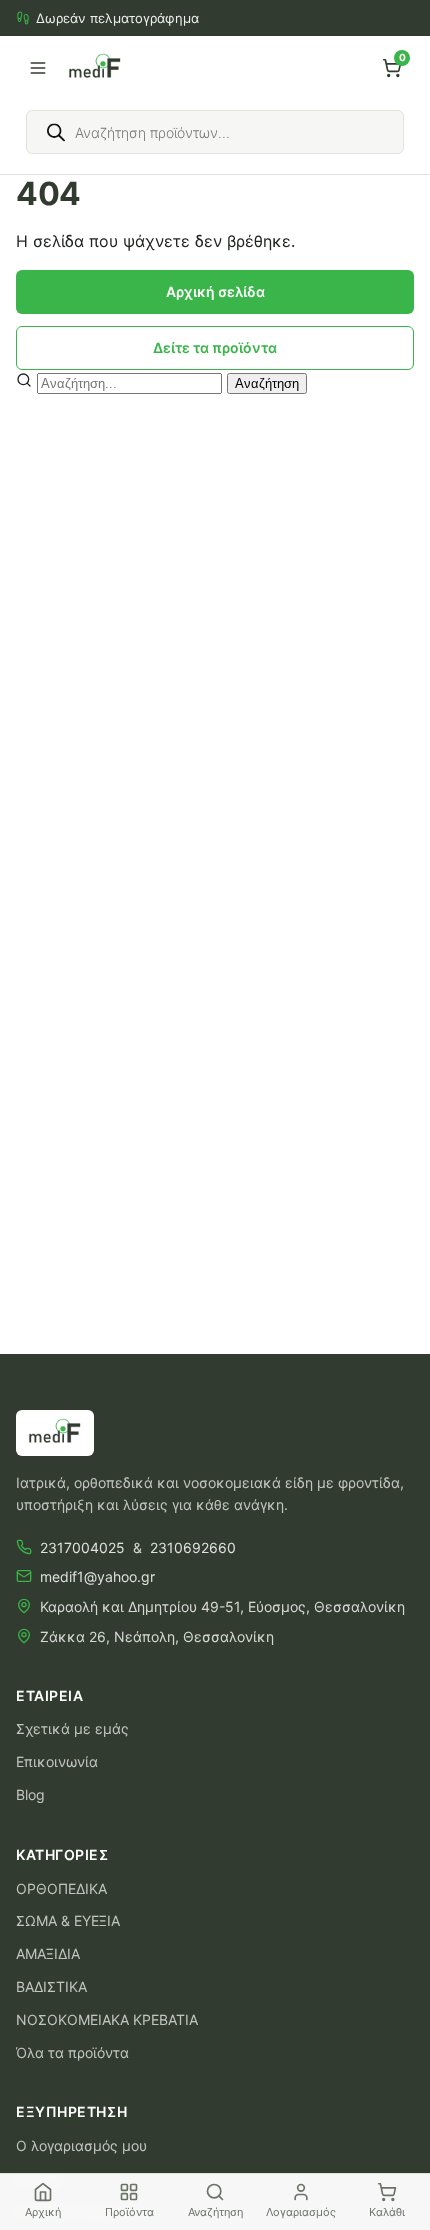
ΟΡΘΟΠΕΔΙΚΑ (61, 1888)
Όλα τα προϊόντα (72, 2052)
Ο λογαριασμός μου (81, 2145)
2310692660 (193, 1547)
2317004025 (82, 1547)
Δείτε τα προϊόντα (215, 347)
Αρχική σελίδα (215, 291)
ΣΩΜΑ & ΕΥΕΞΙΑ (68, 1920)
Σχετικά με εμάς (72, 1728)
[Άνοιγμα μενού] (38, 68)
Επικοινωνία (57, 1761)
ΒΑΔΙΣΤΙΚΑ (51, 1986)
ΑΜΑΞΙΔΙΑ (48, 1953)
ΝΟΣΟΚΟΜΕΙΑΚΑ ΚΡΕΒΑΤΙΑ (107, 2019)
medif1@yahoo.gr (97, 1576)
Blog (30, 1794)
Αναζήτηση (267, 383)
